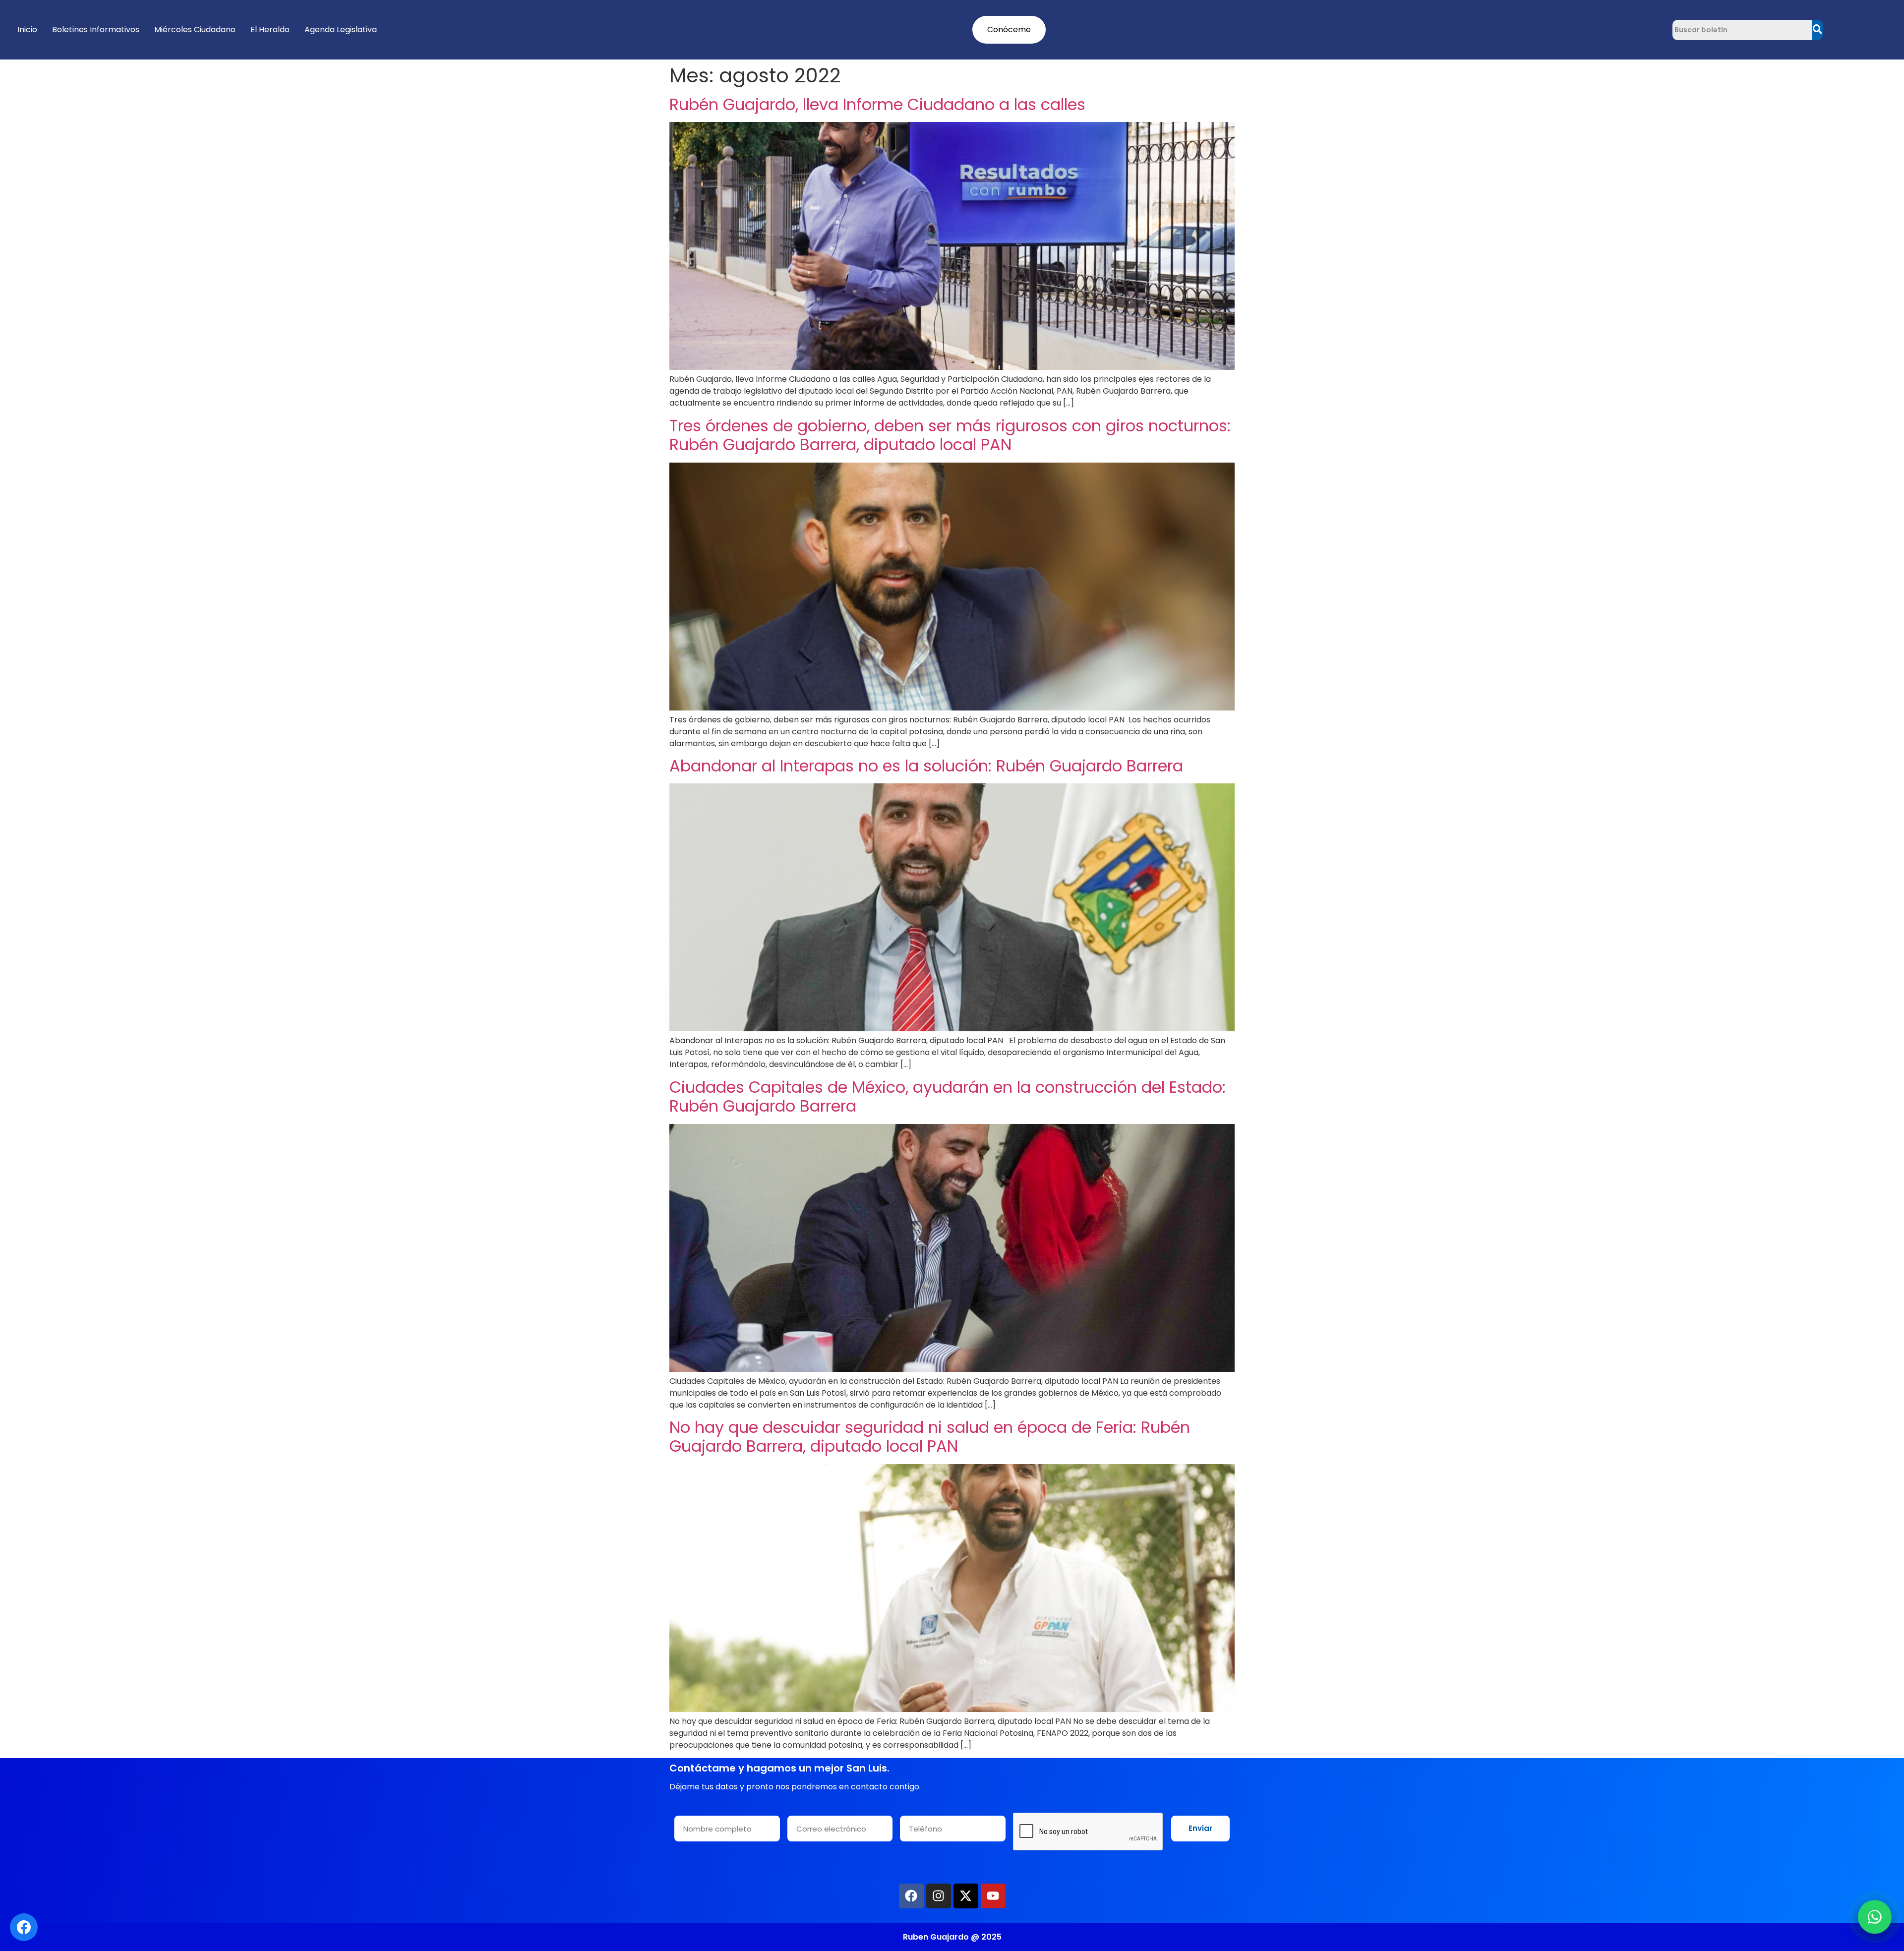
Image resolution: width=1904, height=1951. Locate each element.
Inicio (27, 30)
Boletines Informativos (96, 30)
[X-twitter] (966, 1896)
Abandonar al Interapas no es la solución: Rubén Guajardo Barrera (926, 766)
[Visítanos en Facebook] (24, 1927)
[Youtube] (993, 1896)
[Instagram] (939, 1896)
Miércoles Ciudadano (195, 30)
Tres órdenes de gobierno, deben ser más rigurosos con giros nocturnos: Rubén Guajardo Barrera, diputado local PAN (950, 435)
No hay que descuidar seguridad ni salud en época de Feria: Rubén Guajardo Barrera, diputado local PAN (930, 1437)
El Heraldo (270, 30)
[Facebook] (911, 1896)
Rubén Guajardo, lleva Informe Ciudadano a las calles (877, 104)
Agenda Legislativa (341, 30)
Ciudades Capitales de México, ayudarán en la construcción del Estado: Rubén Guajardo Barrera (948, 1096)
